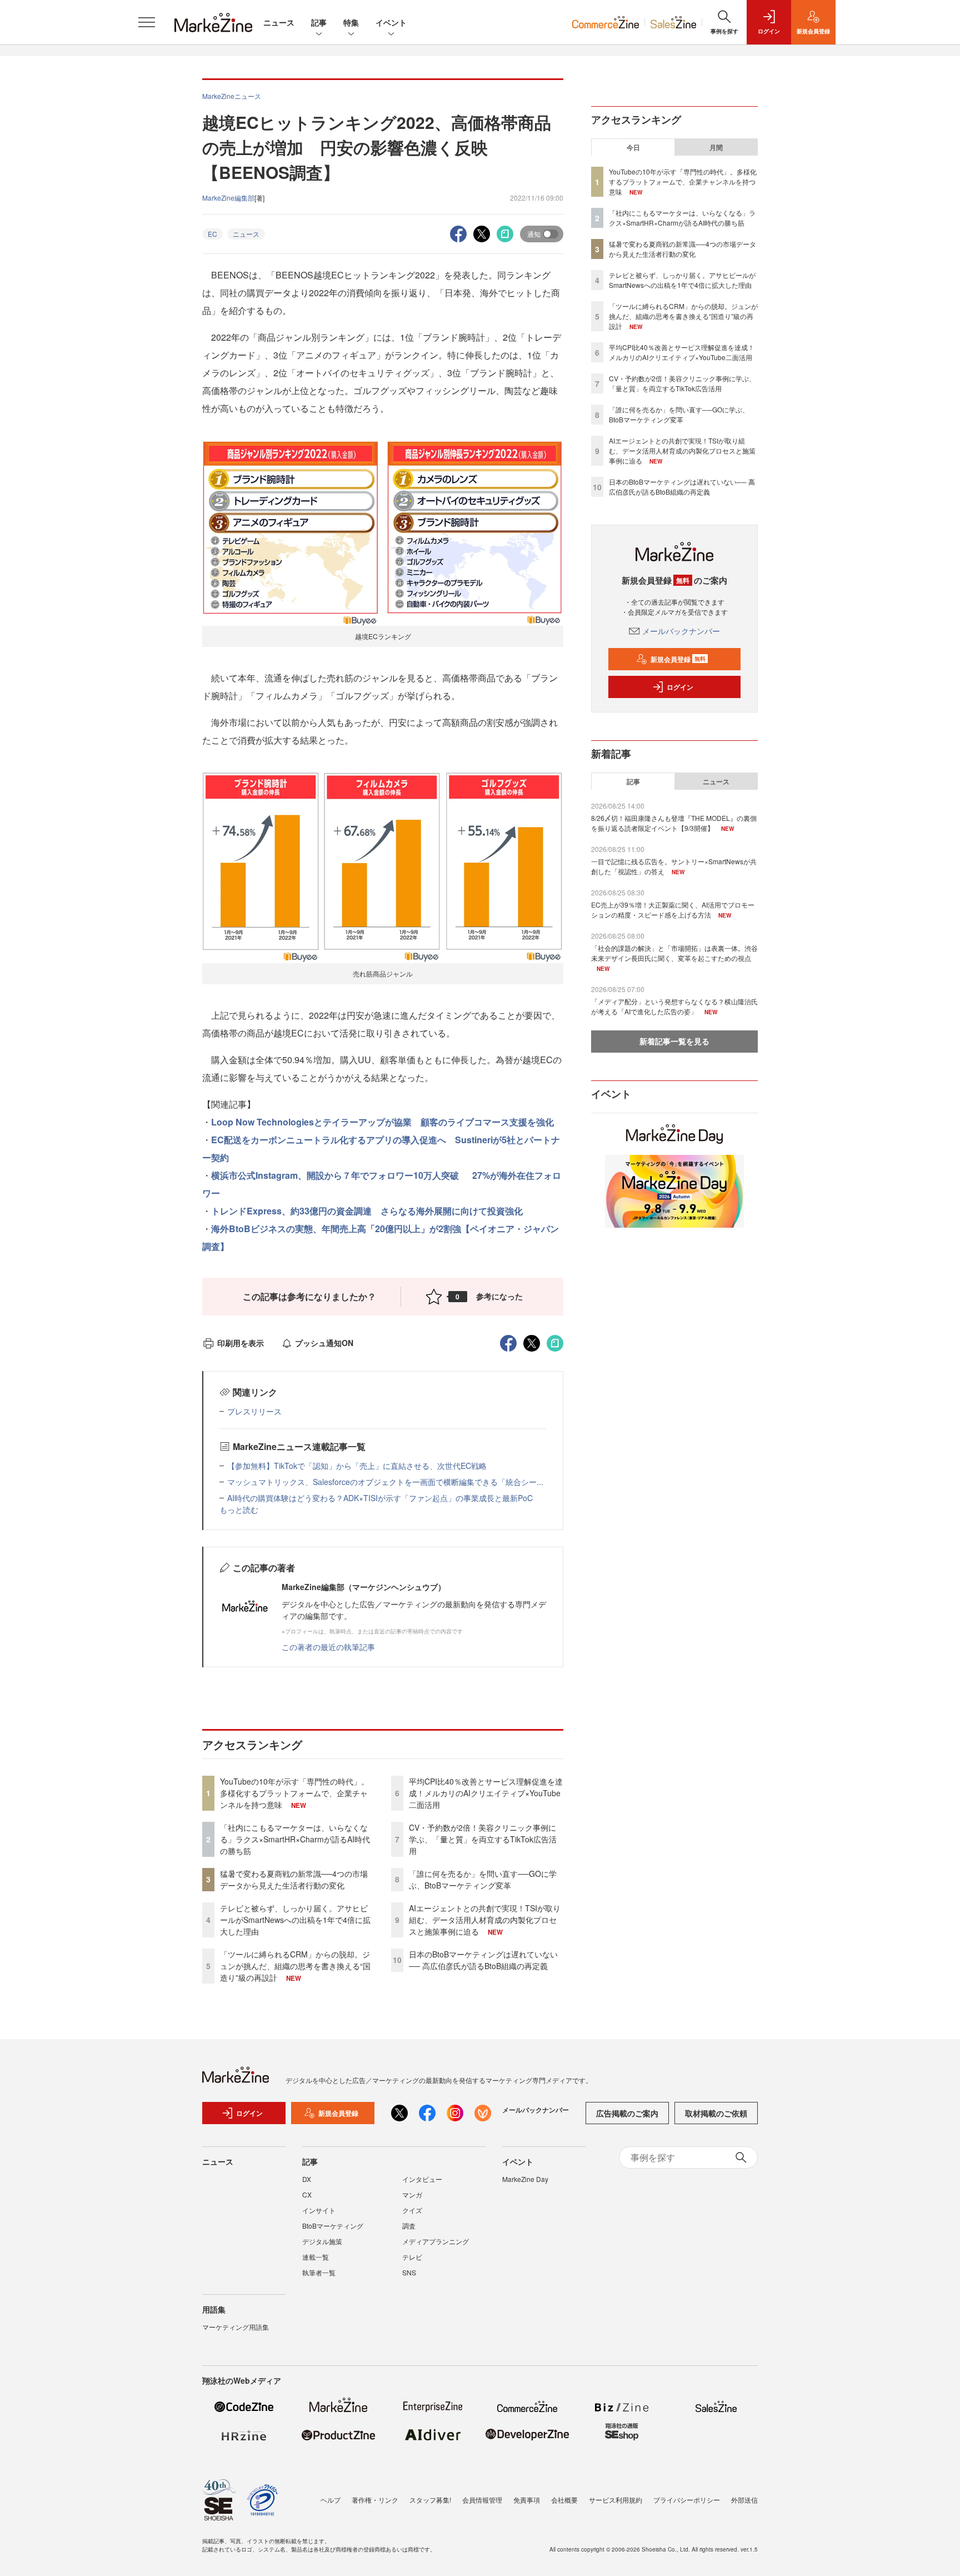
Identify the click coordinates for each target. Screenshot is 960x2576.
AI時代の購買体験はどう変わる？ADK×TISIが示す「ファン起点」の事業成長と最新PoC (380, 1498)
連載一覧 (316, 2257)
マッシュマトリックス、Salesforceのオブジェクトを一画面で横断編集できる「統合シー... (385, 1482)
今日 (633, 147)
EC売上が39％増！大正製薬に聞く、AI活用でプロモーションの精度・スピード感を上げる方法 (673, 910)
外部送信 (744, 2500)
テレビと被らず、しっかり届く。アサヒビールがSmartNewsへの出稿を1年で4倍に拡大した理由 (295, 1920)
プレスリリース (254, 1411)
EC (212, 234)
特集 (351, 22)
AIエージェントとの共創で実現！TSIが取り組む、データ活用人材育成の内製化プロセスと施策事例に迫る (485, 1920)
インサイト (319, 2210)
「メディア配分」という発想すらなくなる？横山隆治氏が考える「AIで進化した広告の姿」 (674, 1006)
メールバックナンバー (681, 631)
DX (307, 2179)
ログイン (680, 687)
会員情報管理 (482, 2500)
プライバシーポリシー (687, 2500)
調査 (409, 2226)
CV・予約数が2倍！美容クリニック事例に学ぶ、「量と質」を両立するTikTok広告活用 (483, 1839)
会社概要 (564, 2500)
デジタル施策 (322, 2241)
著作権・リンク (375, 2500)
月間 (716, 147)
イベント (391, 22)
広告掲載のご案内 (627, 2113)
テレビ (412, 2257)
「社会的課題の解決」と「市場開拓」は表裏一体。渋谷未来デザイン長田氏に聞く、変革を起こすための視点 (674, 953)
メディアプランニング (436, 2241)
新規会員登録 (678, 659)
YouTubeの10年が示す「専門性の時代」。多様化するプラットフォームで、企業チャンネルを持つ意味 (294, 1793)
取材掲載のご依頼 (716, 2113)
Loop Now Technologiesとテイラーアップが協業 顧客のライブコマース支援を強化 (382, 1122)
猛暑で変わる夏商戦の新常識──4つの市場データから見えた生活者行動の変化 (294, 1879)
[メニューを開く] (147, 22)
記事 (319, 22)
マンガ (412, 2194)
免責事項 (527, 2500)
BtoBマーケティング (333, 2226)
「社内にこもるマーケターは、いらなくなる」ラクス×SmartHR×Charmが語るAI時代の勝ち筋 (295, 1839)
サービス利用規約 (616, 2500)
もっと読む (239, 1509)
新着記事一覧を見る (674, 1041)
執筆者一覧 (319, 2272)
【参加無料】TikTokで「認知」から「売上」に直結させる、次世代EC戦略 (357, 1466)
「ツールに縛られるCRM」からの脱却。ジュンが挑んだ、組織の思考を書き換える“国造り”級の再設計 (295, 1966)
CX (307, 2194)
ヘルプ (331, 2500)
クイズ (412, 2210)
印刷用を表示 (241, 1343)
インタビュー (422, 2179)
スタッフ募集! (430, 2500)
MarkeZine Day (525, 2179)
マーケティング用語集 (236, 2327)
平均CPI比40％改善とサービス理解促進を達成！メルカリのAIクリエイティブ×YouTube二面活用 (486, 1793)
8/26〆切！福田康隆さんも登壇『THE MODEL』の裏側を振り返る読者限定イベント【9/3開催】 (674, 823)
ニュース (279, 22)
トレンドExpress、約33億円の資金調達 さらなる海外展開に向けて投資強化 (367, 1211)
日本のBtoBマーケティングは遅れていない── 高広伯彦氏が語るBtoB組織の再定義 (483, 1960)
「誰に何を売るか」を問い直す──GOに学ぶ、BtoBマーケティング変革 (483, 1879)
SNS (409, 2272)
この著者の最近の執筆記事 (328, 1647)
